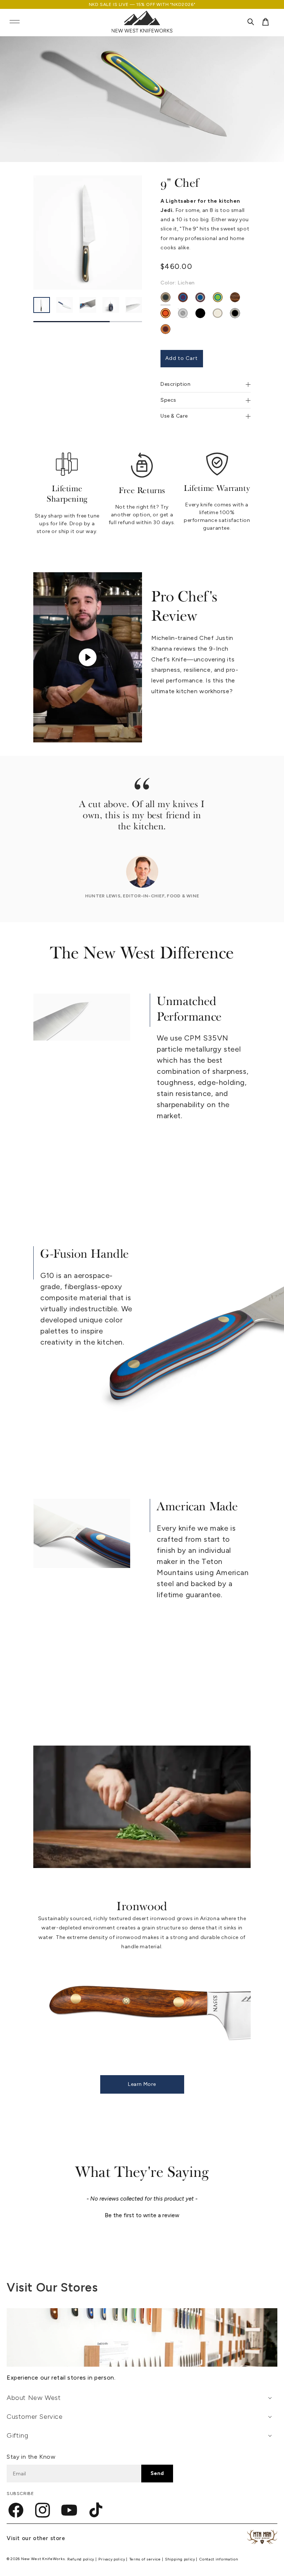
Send (157, 2473)
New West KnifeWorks (43, 2559)
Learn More (142, 2084)
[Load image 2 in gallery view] (65, 305)
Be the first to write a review (142, 2215)
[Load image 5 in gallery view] (134, 305)
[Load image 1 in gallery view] (42, 305)
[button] (14, 22)
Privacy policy (112, 2559)
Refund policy (81, 2559)
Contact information (219, 2559)
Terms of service (146, 2559)
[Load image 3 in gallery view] (87, 305)
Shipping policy (180, 2559)
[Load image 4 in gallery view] (111, 305)
